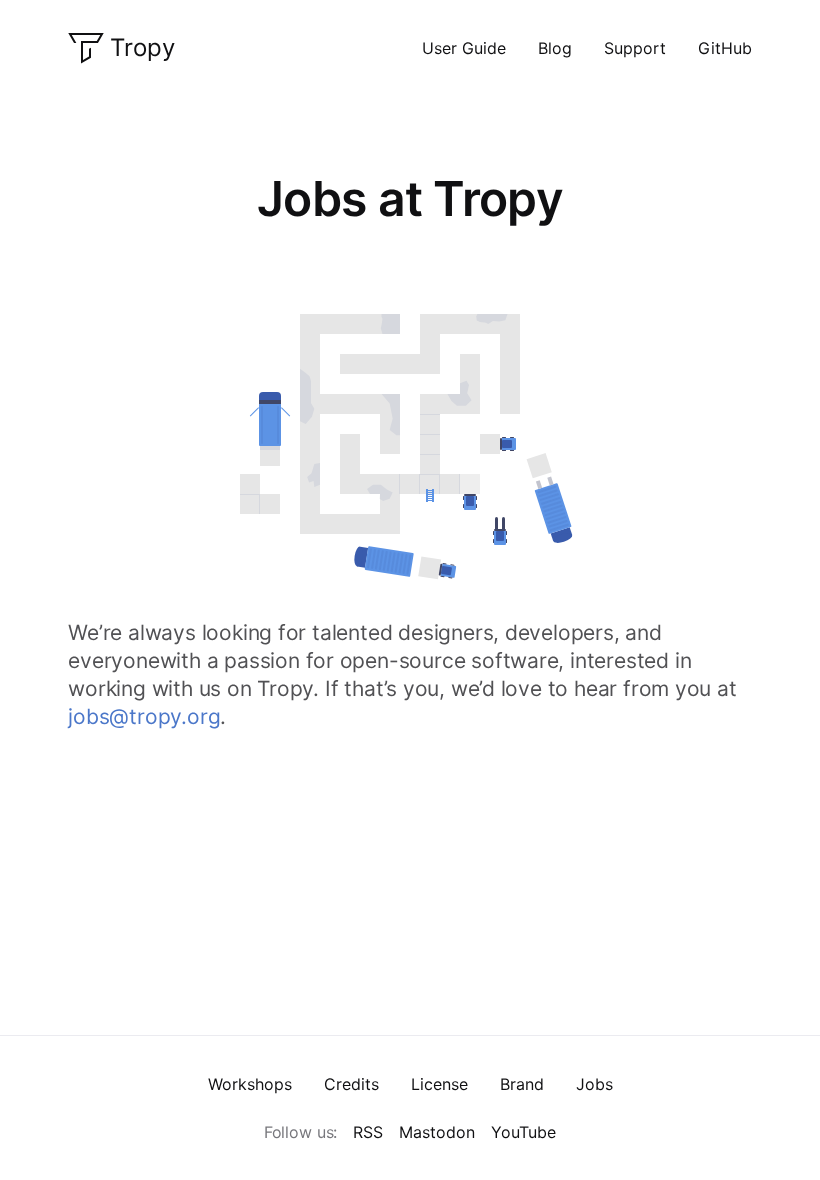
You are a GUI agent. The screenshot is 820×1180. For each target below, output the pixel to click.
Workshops (250, 1084)
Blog (555, 48)
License (439, 1084)
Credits (351, 1084)
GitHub (725, 48)
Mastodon (437, 1132)
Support (635, 48)
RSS (368, 1132)
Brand (522, 1084)
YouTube (523, 1132)
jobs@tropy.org (144, 716)
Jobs (594, 1084)
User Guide (464, 48)
